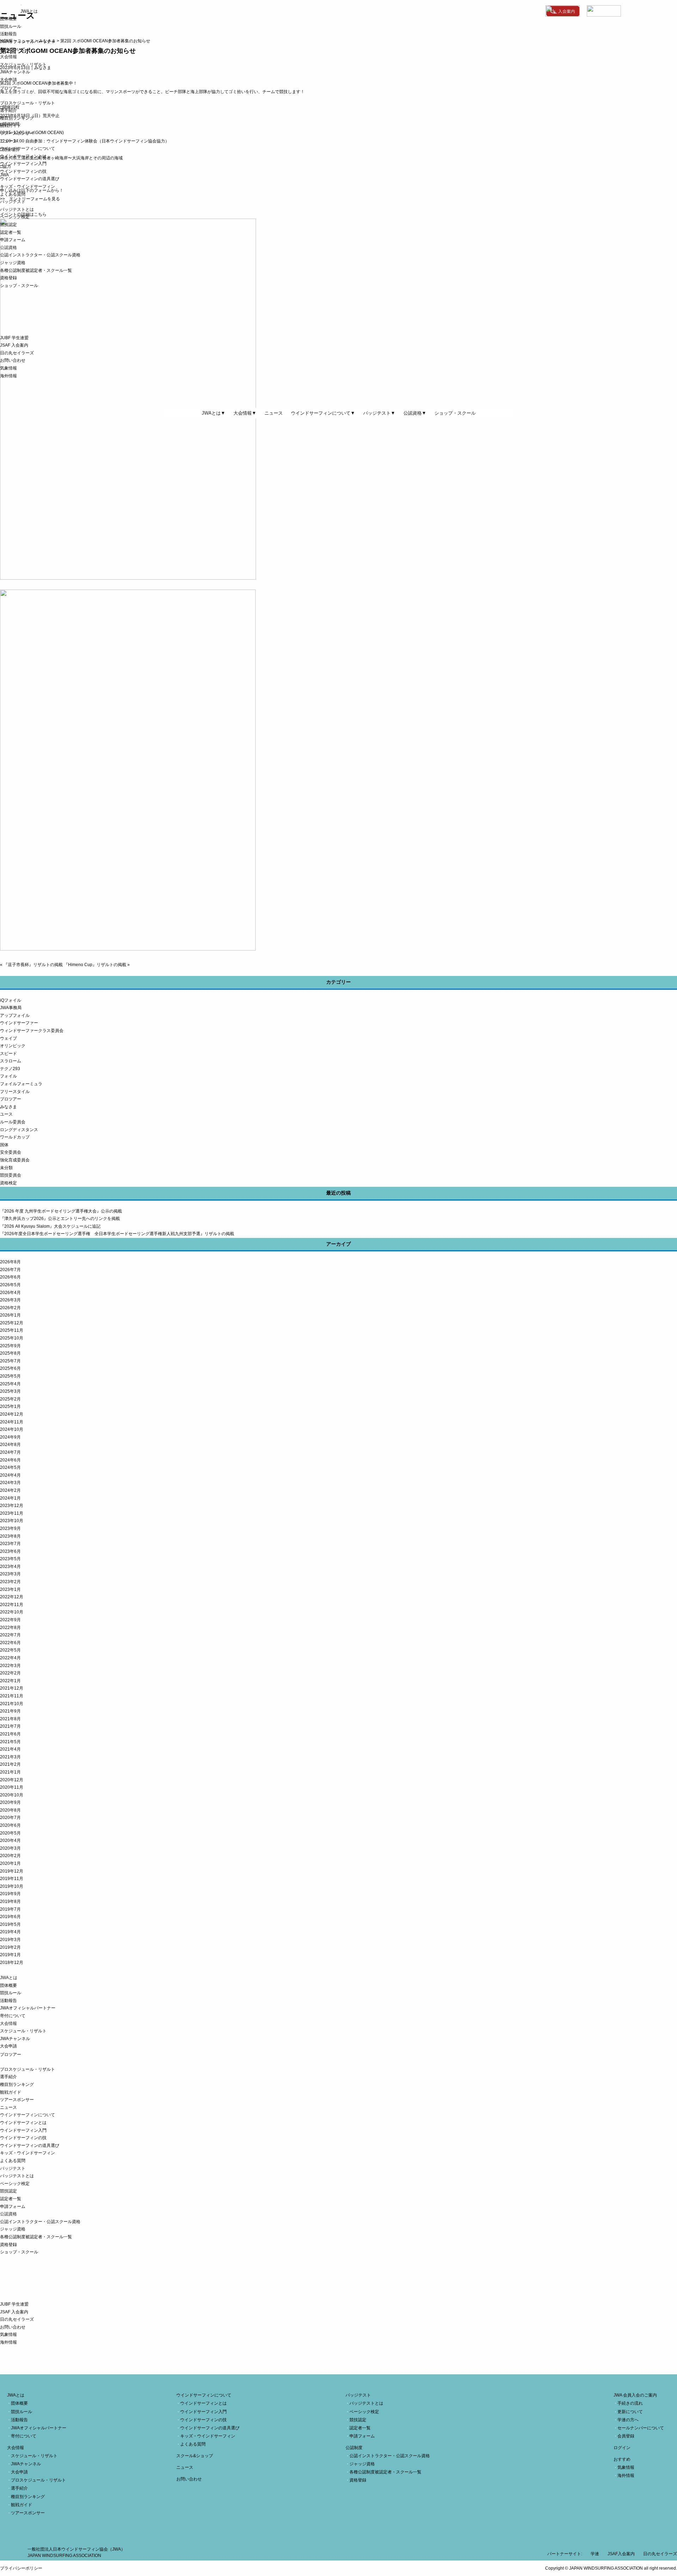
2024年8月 (10, 1445)
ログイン (622, 2448)
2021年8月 (10, 1719)
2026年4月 (10, 1293)
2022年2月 (10, 1673)
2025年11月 (12, 1330)
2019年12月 (12, 1871)
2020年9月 (10, 1802)
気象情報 (8, 368)
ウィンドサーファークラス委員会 (32, 1031)
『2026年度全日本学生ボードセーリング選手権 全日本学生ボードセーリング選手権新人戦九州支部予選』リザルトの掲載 (117, 1234)
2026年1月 (10, 1315)
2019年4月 (10, 1932)
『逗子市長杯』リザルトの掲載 (33, 965)
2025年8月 (10, 1353)
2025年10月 (12, 1338)
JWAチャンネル (15, 72)
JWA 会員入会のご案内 (635, 2395)
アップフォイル (15, 1015)
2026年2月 (10, 1308)
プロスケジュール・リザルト (28, 103)
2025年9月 (10, 1346)
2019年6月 (10, 1917)
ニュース (8, 141)
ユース (6, 1114)
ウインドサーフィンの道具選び (30, 179)
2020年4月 (10, 1841)
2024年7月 (10, 1452)
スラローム (11, 1061)
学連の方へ (628, 2420)
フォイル (8, 1076)
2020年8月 (10, 1810)
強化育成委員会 (15, 1160)
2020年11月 (12, 1787)
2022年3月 (10, 1666)
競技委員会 (11, 1175)
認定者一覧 (11, 232)
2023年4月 (10, 1567)
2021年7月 (10, 1726)
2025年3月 (10, 1391)
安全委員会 (11, 1152)
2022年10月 (12, 1612)
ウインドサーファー (19, 1023)
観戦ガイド (11, 126)
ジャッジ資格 (13, 263)
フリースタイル (15, 1092)
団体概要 (8, 19)
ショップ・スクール (19, 286)
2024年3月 (10, 1483)
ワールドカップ (15, 1137)
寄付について (13, 49)
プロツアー (11, 1099)
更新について (630, 2412)
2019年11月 (12, 1879)
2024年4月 (10, 1475)
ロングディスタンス (19, 1130)
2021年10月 (12, 1704)
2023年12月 (12, 1506)
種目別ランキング (17, 118)
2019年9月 (10, 1894)
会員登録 (626, 2436)
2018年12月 (12, 1962)
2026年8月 (10, 1262)
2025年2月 (10, 1399)
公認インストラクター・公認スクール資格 (40, 255)
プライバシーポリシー (21, 2568)
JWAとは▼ (214, 413)
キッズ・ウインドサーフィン (28, 187)
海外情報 (8, 376)
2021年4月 (10, 1749)
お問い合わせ (13, 360)
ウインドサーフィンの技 (23, 171)
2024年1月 (10, 1498)
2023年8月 (10, 1536)
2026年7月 (10, 1270)
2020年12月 (12, 1780)
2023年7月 (10, 1544)
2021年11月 (12, 1696)
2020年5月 (10, 1833)
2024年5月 (10, 1467)
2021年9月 (10, 1711)
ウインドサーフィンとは (23, 156)
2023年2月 (10, 1582)
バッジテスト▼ (379, 413)
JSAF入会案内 (621, 2554)
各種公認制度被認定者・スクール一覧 (36, 270)
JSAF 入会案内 (14, 345)
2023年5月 (10, 1559)
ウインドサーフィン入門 (23, 164)
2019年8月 (10, 1902)
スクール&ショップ (195, 2456)
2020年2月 (10, 1856)
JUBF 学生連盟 (14, 338)
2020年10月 (12, 1795)
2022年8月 (10, 1628)
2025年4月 (10, 1384)
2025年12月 (12, 1323)
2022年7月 (10, 1635)
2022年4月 (10, 1658)
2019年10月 (12, 1886)
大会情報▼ (245, 413)
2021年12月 (12, 1688)
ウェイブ (8, 1038)
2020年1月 (10, 1863)
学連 (595, 2554)
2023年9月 (10, 1528)
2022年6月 (10, 1643)
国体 (4, 1145)
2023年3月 (10, 1574)
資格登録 (8, 278)
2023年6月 (10, 1551)
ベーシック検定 (15, 217)
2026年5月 (10, 1285)
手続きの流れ (630, 2403)
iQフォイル (11, 1000)
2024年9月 (10, 1437)
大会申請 (8, 80)
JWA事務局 (11, 1008)
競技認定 (8, 225)
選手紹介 (8, 110)
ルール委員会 (13, 1122)
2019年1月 (10, 1955)
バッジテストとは (17, 209)
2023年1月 (10, 1589)
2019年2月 (10, 1947)
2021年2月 (10, 1764)
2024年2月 (10, 1490)
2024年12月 (12, 1414)
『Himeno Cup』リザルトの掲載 (95, 965)
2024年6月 (10, 1460)
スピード (8, 1054)
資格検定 (8, 1183)
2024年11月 (12, 1422)
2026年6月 (10, 1277)
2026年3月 (10, 1300)
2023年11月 (12, 1513)
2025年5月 (10, 1376)
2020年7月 (10, 1818)
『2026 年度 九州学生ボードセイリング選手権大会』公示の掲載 (61, 1211)
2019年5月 (10, 1924)
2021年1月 (10, 1772)
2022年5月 (10, 1650)
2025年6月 (10, 1368)
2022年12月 (12, 1597)
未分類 (6, 1168)
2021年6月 (10, 1734)
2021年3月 (10, 1757)
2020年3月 (10, 1848)
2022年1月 (10, 1681)
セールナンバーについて (641, 2428)
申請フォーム (13, 240)
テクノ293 (10, 1069)
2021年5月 (10, 1742)
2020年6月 (10, 1825)
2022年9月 (10, 1620)
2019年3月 (10, 1940)
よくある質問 (13, 194)
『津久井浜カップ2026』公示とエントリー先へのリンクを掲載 (60, 1219)
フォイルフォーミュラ (21, 1084)
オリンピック (13, 1046)
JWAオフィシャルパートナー (28, 42)
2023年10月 (12, 1521)
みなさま (8, 1107)
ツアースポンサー (17, 133)
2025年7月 (10, 1361)
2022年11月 (12, 1605)
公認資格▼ (415, 413)
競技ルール (11, 26)
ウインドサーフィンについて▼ (323, 413)
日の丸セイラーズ (17, 353)
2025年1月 (10, 1406)
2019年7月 (10, 1909)
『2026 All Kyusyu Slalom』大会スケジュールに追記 (50, 1226)
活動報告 (8, 34)
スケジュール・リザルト (23, 65)
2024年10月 (12, 1429)
